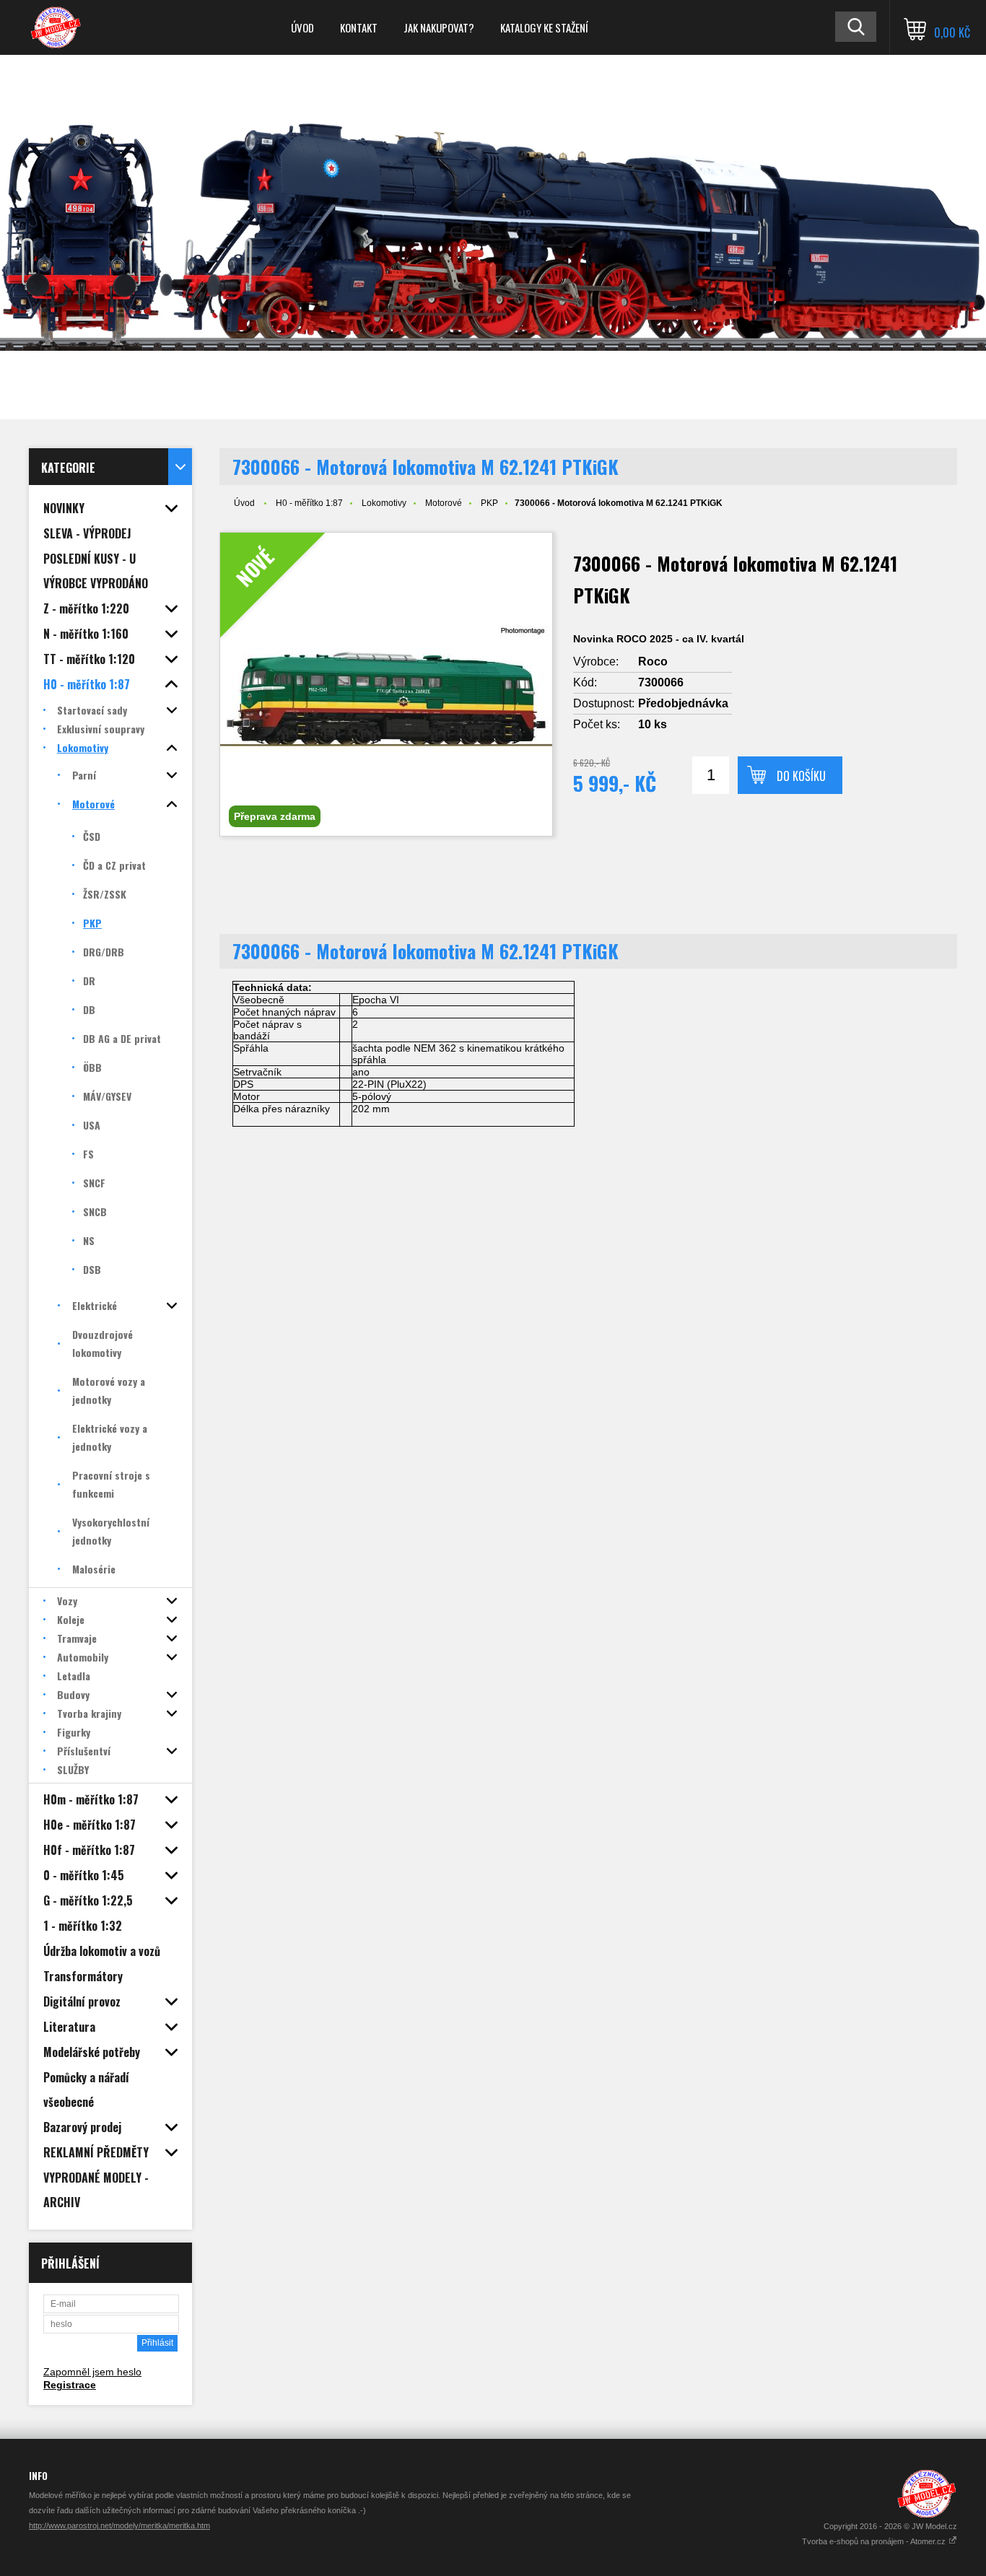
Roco (653, 662)
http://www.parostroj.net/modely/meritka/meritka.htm (119, 2525)
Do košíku (801, 776)
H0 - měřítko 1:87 (309, 503)
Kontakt (359, 27)
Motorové (444, 503)
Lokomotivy (384, 503)
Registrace (70, 2385)
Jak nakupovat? (439, 27)
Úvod (302, 27)
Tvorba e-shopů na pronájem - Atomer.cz (875, 2541)
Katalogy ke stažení (544, 27)
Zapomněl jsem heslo (92, 2372)
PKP (489, 503)
